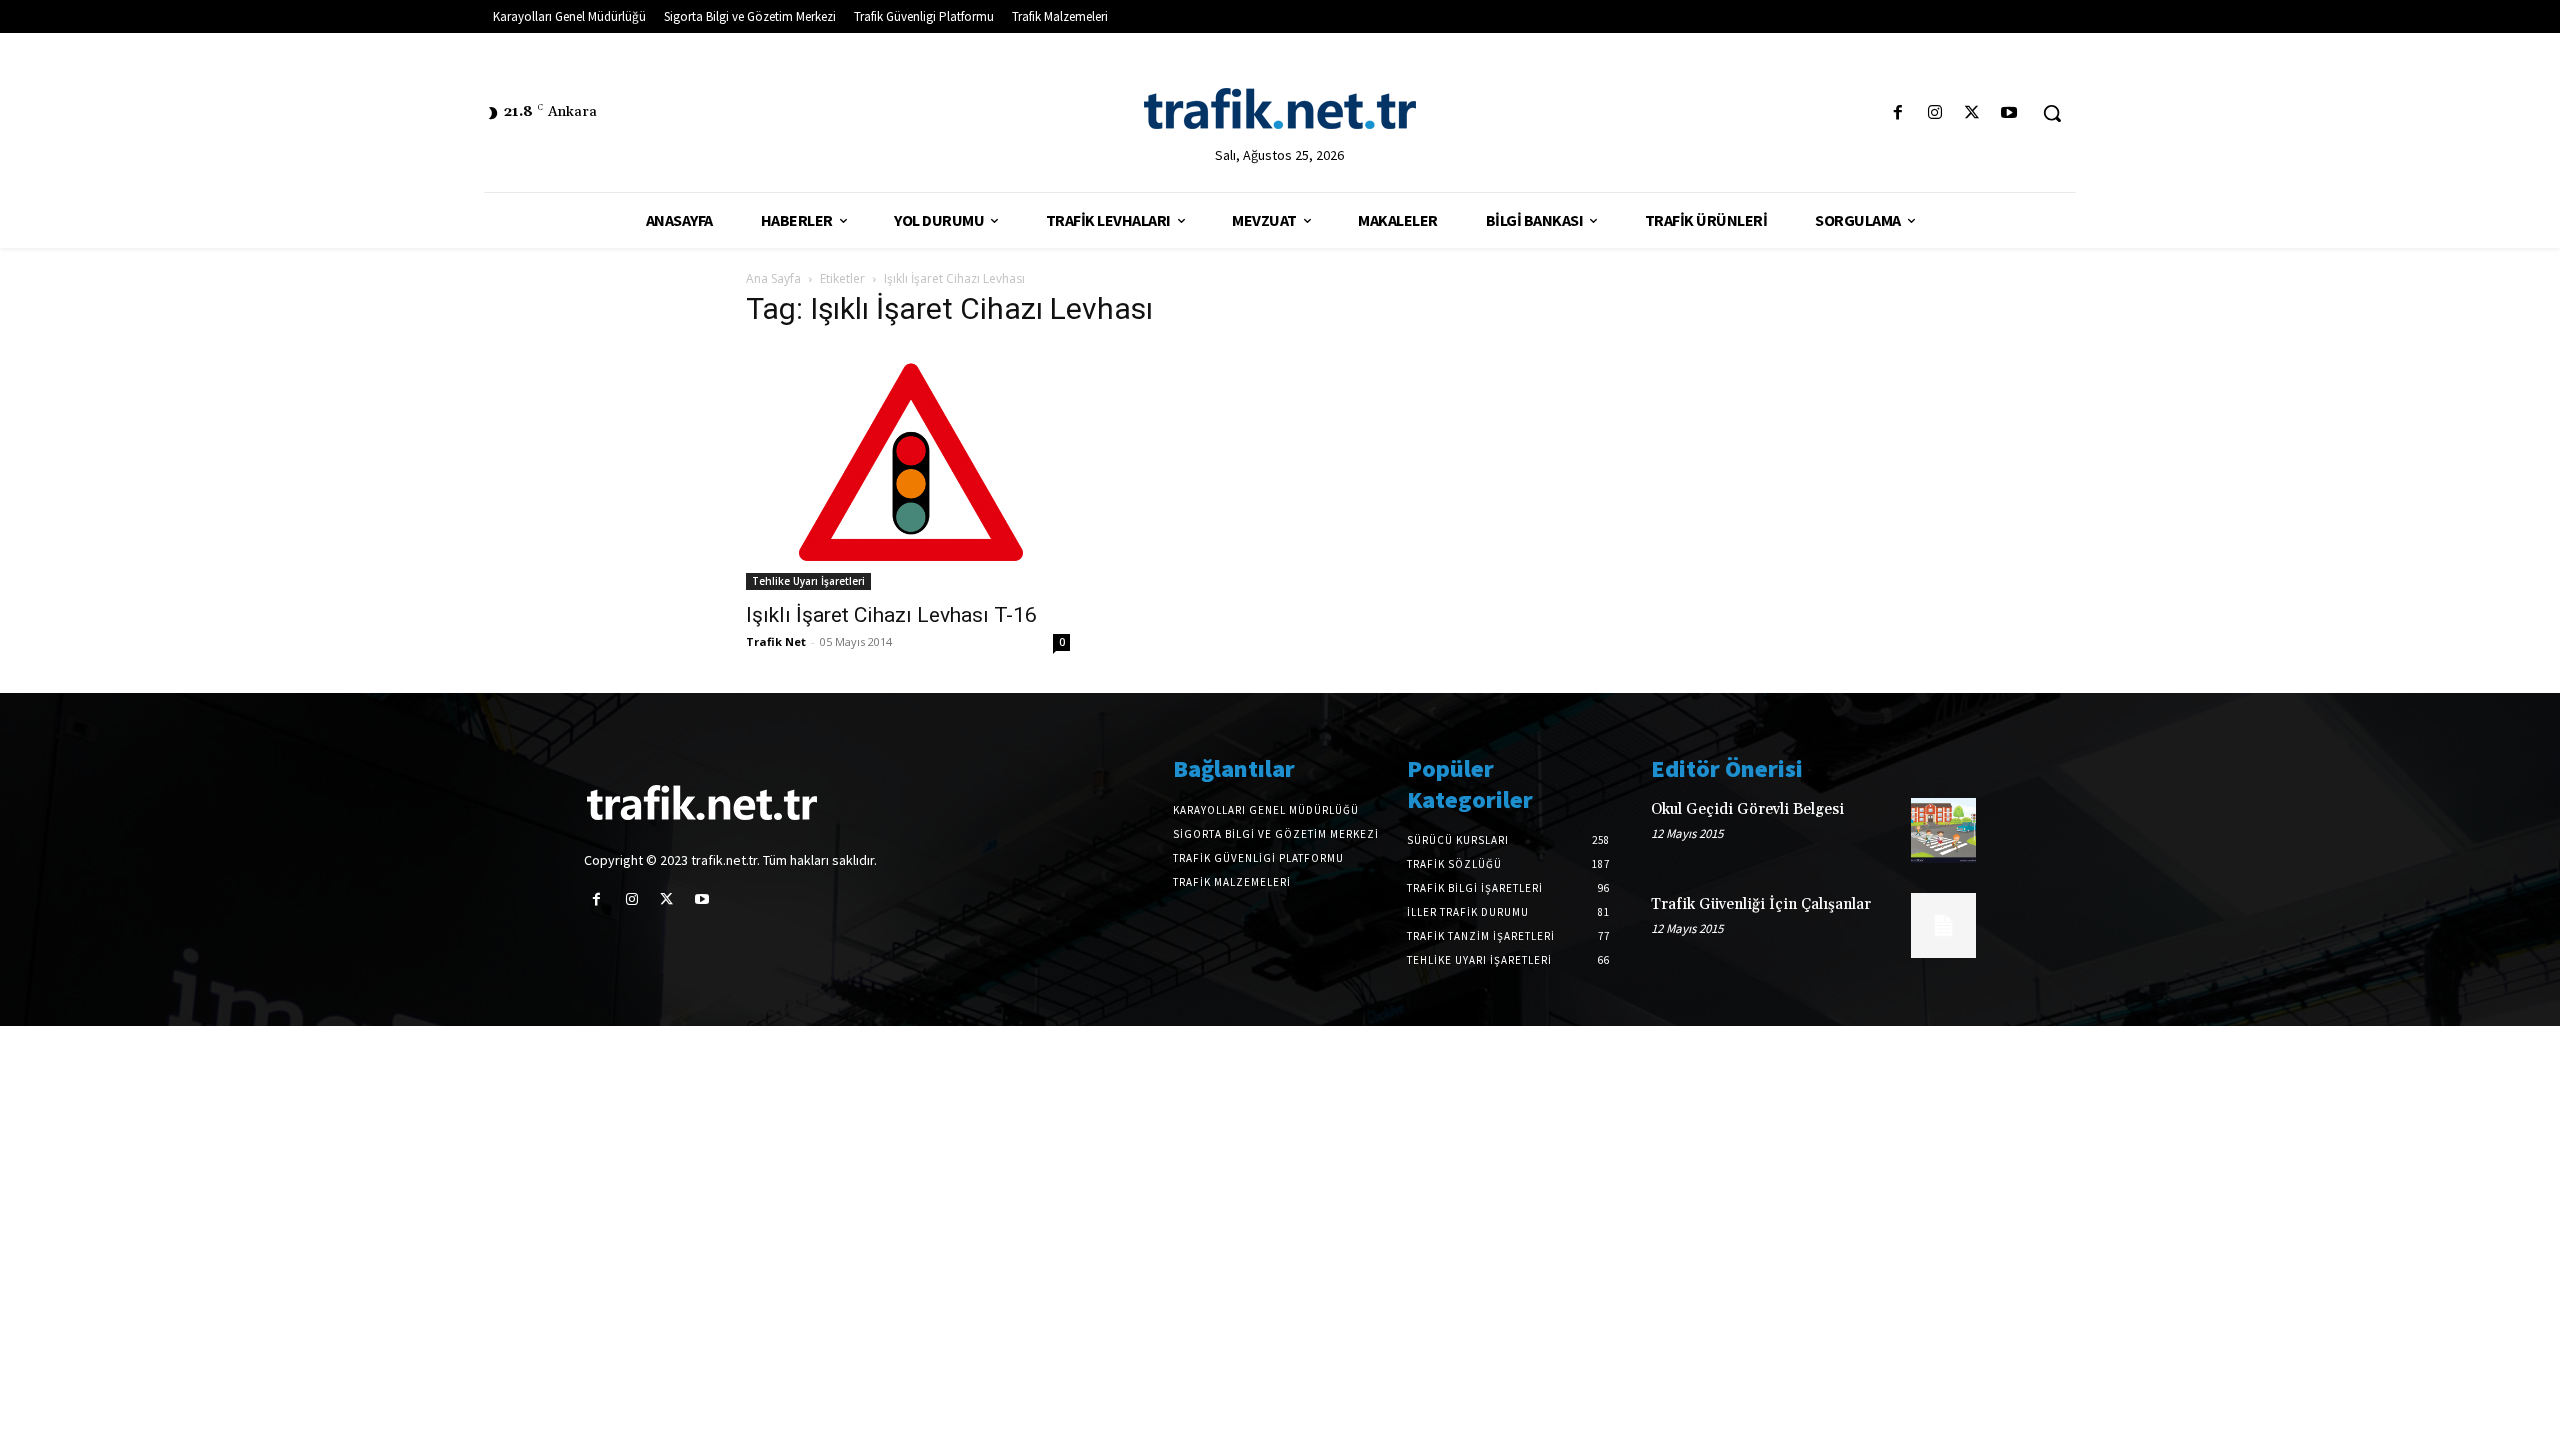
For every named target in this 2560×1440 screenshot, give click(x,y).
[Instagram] (1934, 113)
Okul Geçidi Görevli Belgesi (1747, 809)
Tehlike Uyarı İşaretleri (808, 581)
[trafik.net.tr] (1279, 108)
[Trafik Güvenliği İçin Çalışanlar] (1943, 925)
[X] (1972, 113)
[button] (2052, 113)
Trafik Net (776, 641)
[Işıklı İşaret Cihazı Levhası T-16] (908, 468)
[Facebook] (1897, 113)
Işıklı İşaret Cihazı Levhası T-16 (891, 615)
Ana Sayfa (773, 278)
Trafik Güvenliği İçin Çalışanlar (1761, 904)
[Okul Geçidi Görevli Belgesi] (1943, 830)
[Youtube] (2009, 113)
